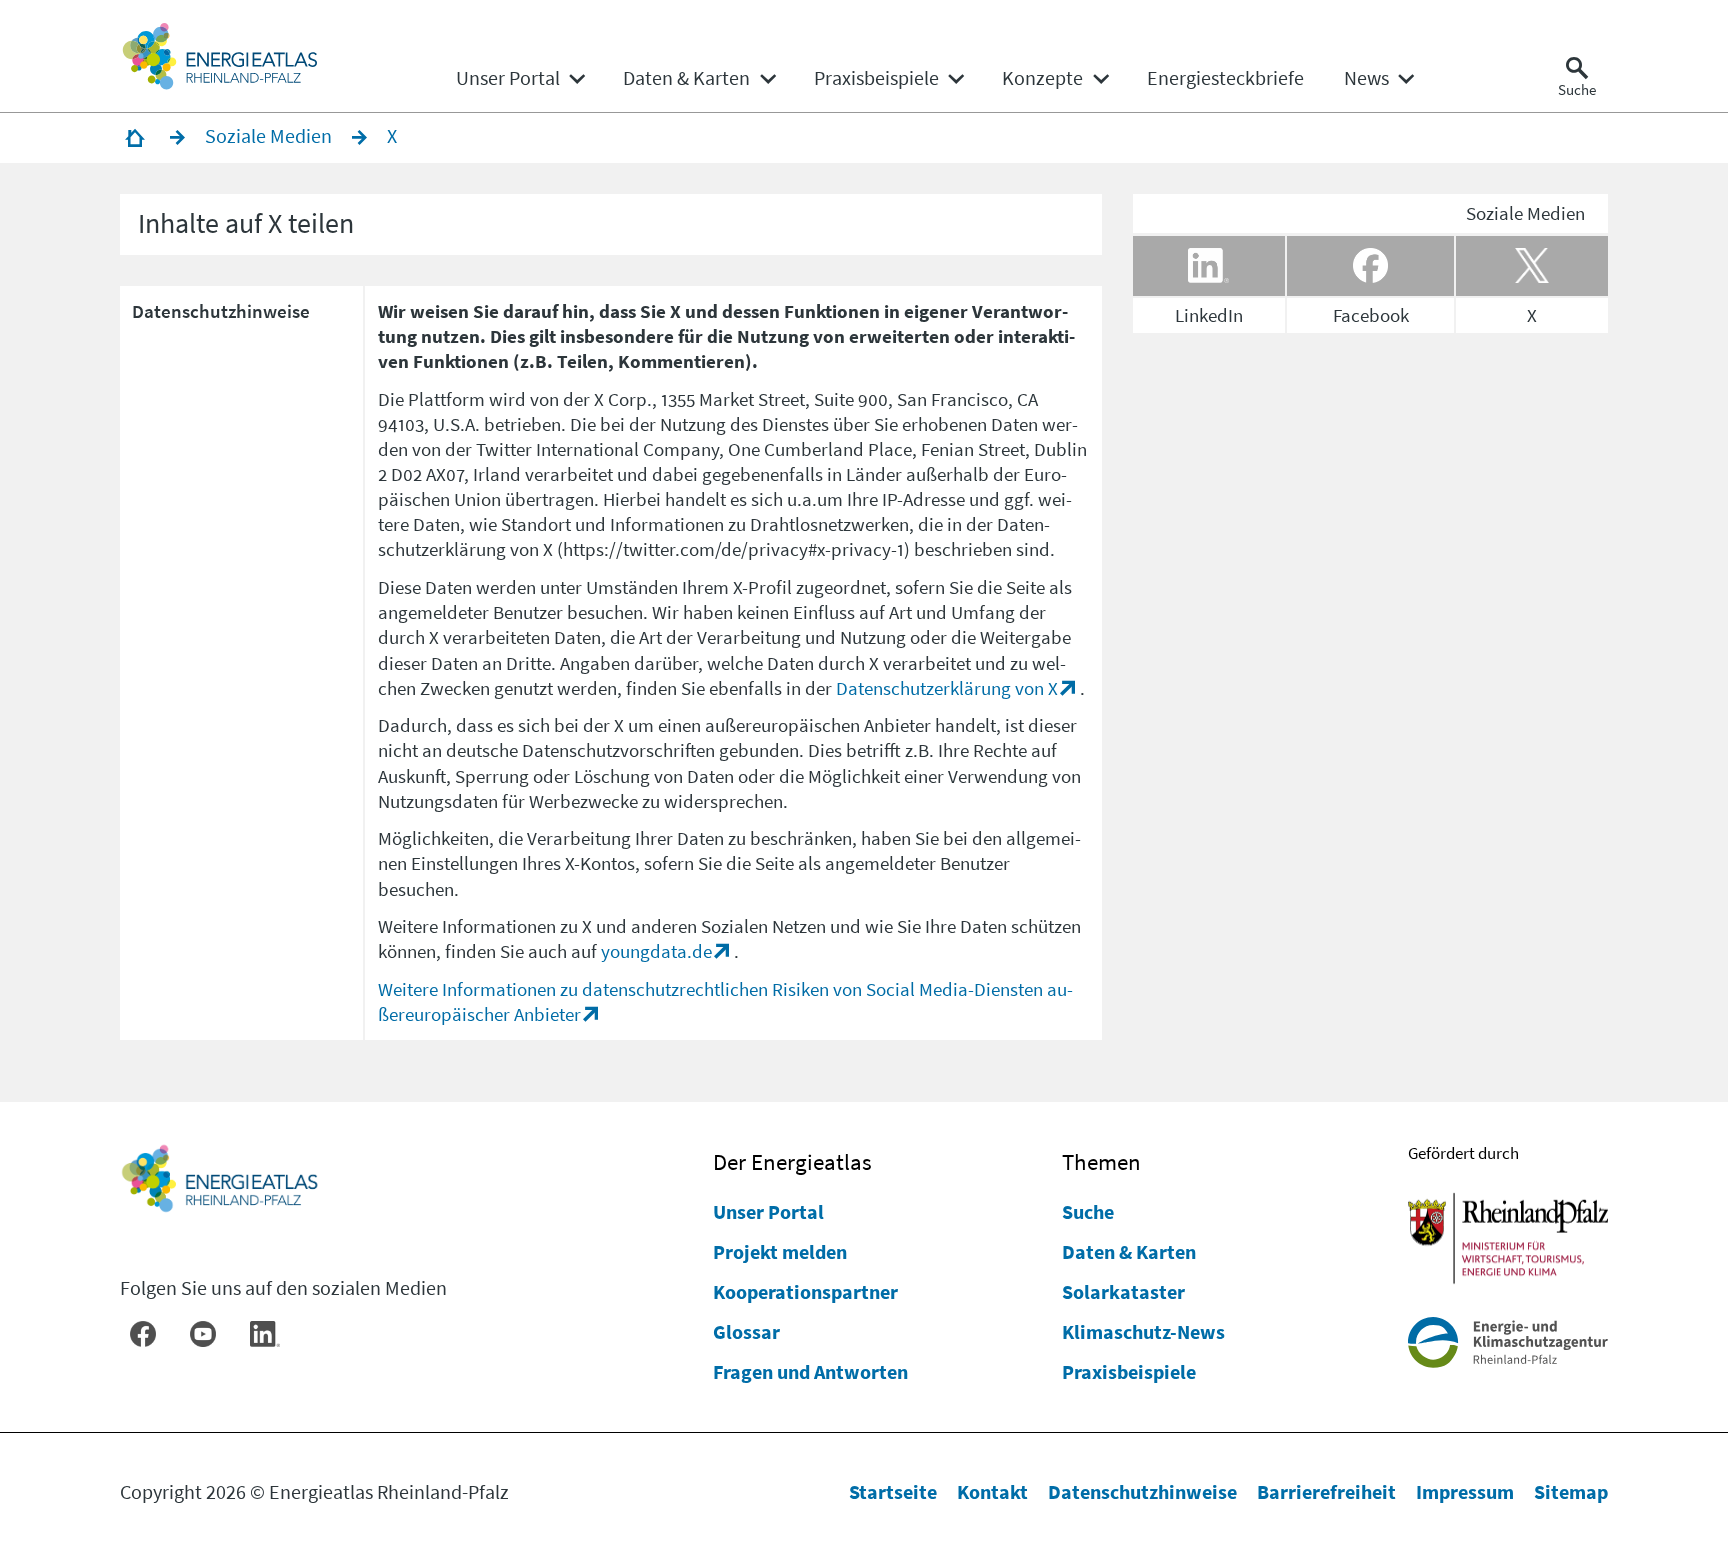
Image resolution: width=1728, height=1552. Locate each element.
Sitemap (1571, 1491)
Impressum (1465, 1491)
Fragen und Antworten (810, 1371)
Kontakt (992, 1491)
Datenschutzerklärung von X (947, 688)
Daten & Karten (1129, 1251)
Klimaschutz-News (1143, 1331)
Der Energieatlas (792, 1161)
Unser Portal (768, 1211)
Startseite (893, 1491)
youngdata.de (656, 951)
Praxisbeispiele (1129, 1371)
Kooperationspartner (805, 1291)
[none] (520, 78)
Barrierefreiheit (1326, 1491)
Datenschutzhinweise (1142, 1491)
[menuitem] (508, 78)
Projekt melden (780, 1251)
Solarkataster (1123, 1291)
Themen (1101, 1161)
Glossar (746, 1331)
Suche (1088, 1211)
